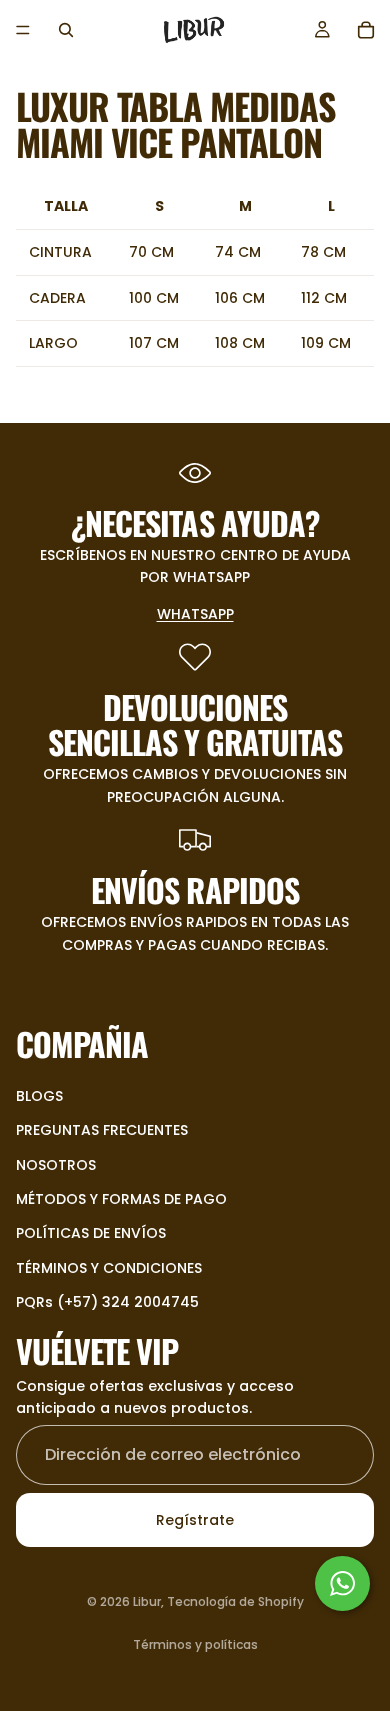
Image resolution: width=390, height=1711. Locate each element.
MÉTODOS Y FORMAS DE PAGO (121, 1199)
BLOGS (39, 1095)
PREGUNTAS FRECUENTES (102, 1130)
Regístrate (195, 1520)
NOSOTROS (56, 1164)
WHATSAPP (195, 614)
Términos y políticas (195, 1644)
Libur (147, 1601)
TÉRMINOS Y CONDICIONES (109, 1267)
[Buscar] (66, 30)
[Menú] (23, 30)
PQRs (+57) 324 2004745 (107, 1302)
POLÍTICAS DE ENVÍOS (91, 1233)
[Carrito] (366, 30)
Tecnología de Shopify (235, 1601)
